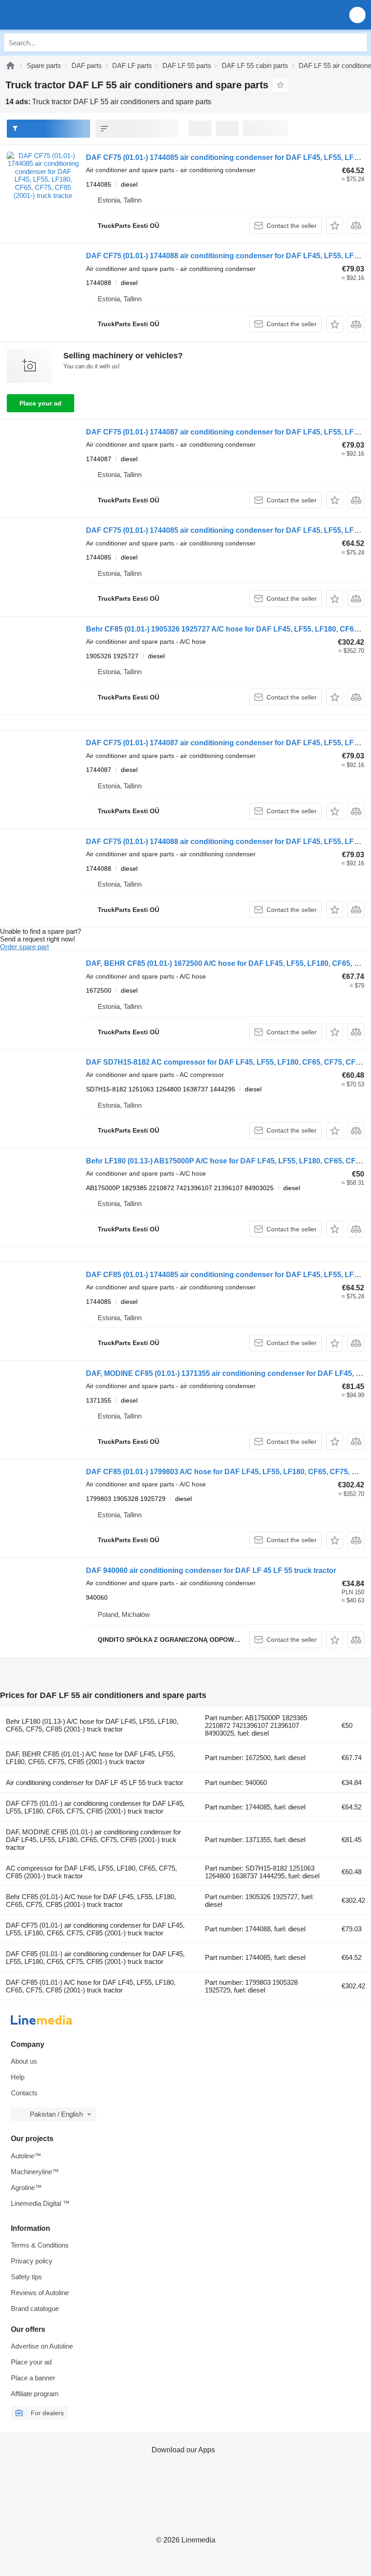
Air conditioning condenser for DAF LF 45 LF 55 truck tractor (95, 1782)
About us (24, 2061)
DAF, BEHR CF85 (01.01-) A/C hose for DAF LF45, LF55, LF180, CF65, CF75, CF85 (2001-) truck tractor (90, 1758)
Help (18, 2077)
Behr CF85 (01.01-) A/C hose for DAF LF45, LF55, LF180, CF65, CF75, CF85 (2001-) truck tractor (91, 1901)
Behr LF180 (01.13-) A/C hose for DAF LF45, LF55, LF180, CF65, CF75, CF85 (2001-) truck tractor (92, 1725)
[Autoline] (10, 65)
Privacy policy (32, 2261)
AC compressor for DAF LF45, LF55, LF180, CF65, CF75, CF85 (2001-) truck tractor (91, 1872)
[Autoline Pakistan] (59, 15)
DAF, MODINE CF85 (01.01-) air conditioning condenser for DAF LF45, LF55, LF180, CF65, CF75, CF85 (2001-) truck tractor (93, 1840)
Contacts (24, 2093)
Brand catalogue (35, 2308)
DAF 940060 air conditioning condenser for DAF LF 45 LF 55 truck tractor (211, 1570)
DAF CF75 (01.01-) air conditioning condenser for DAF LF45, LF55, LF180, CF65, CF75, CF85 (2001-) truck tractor (95, 1807)
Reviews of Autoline (40, 2293)
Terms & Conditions (40, 2245)
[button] (357, 15)
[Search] (358, 43)
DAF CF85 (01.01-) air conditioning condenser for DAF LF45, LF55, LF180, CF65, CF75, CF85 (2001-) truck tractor (95, 1958)
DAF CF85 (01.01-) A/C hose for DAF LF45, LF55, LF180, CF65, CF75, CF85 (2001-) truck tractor (91, 1986)
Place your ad (40, 403)
